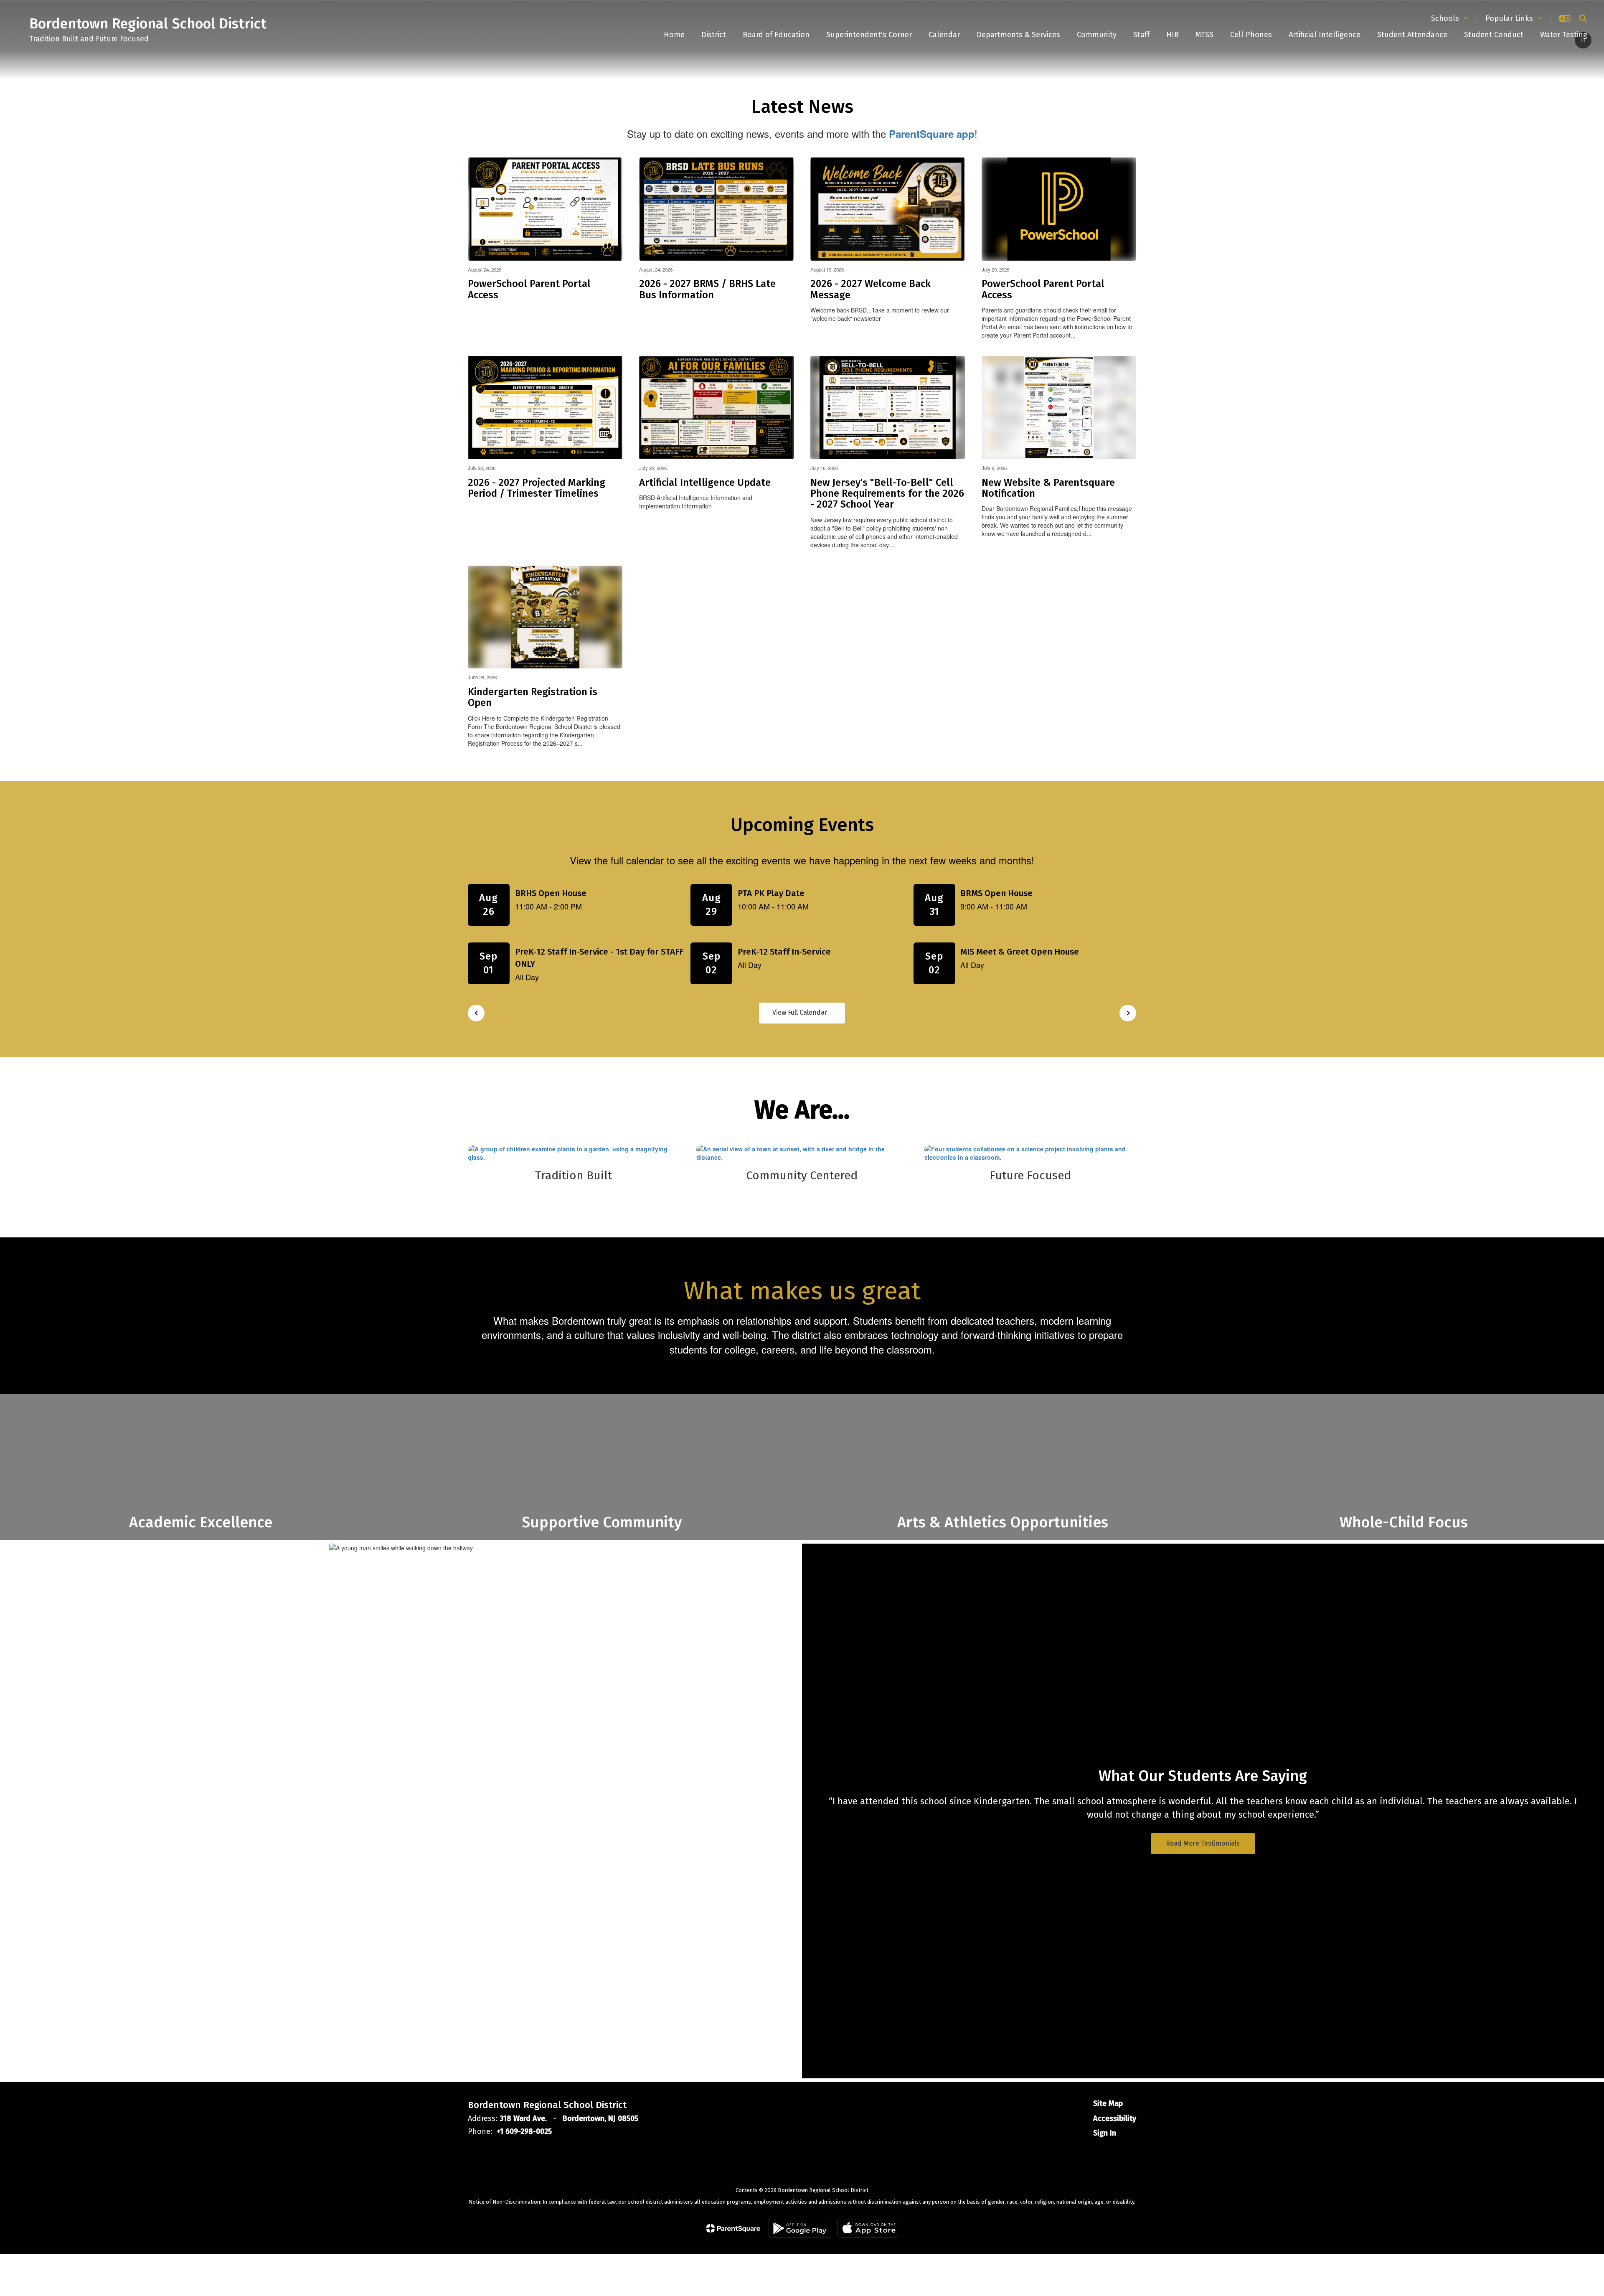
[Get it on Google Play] (800, 2228)
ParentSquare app (932, 134)
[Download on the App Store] (869, 2228)
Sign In (1105, 2133)
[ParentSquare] (733, 2228)
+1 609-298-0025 (524, 2131)
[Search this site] (1583, 18)
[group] (1002, 1467)
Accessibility (1115, 2118)
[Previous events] (476, 1013)
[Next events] (1128, 1013)
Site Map (1108, 2103)
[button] (1450, 18)
